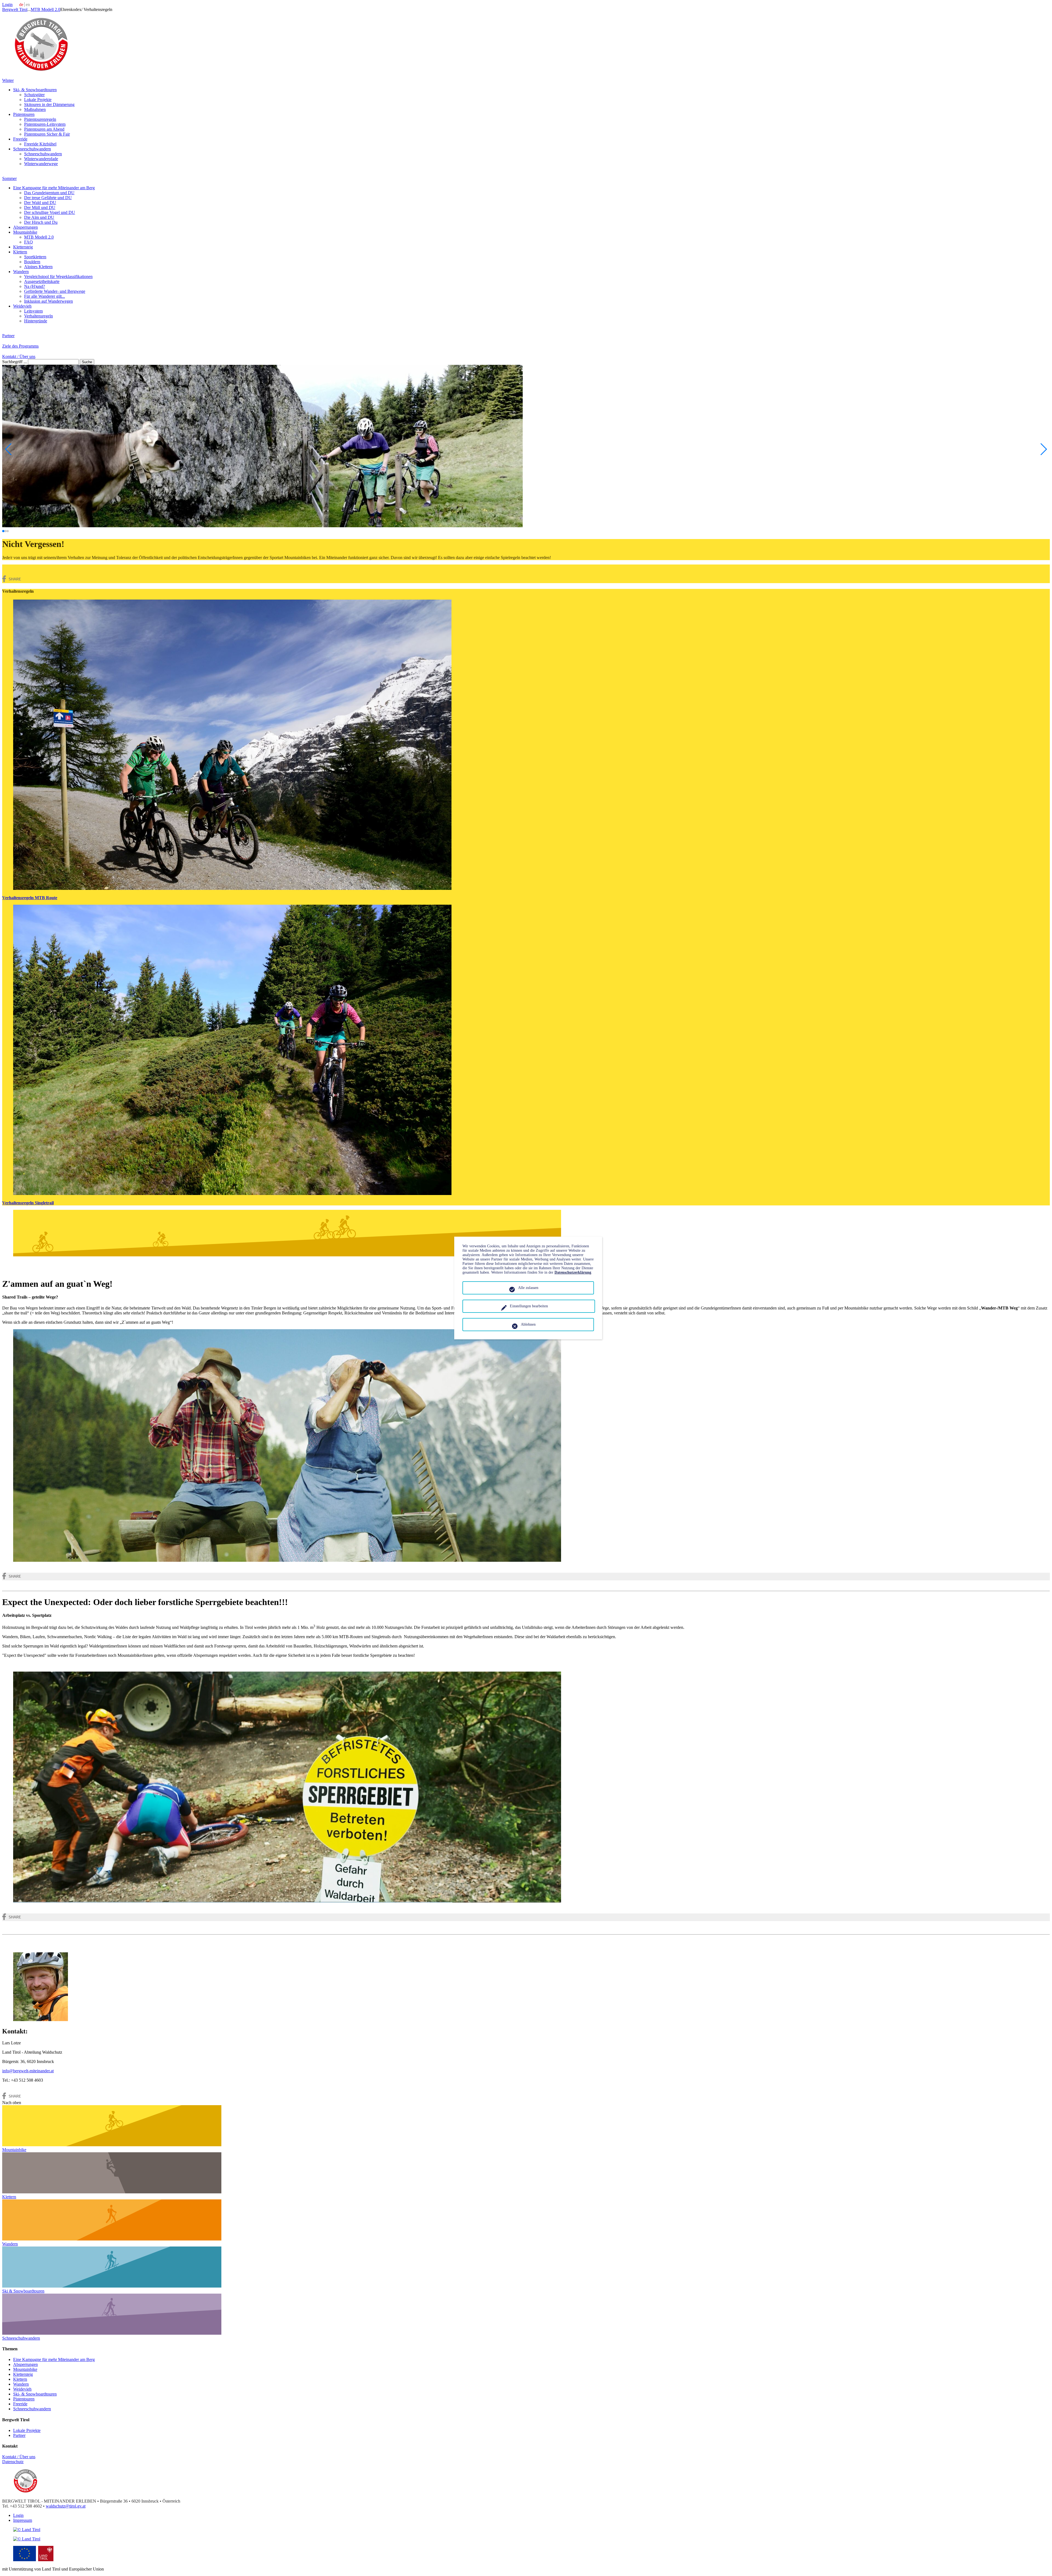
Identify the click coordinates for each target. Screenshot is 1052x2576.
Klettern (20, 252)
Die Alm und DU (39, 217)
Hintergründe (36, 321)
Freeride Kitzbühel (40, 144)
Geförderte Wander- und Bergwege (55, 291)
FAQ (28, 242)
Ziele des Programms (20, 346)
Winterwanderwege (41, 164)
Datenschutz (13, 2462)
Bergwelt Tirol (15, 9)
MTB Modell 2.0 (45, 9)
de (21, 5)
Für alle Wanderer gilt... (45, 296)
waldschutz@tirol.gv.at (66, 2506)
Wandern (21, 272)
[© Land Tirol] (41, 71)
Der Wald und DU (40, 203)
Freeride (20, 139)
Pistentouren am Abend (44, 129)
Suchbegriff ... (15, 362)
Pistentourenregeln (40, 119)
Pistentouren (24, 114)
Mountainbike (25, 232)
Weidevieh (22, 306)
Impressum (23, 2520)
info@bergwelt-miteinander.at (28, 2071)
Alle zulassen (528, 1288)
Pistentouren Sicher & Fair (47, 134)
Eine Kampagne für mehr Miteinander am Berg (54, 188)
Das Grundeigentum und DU (49, 193)
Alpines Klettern (38, 267)
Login (7, 5)
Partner (8, 336)
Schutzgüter (34, 95)
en (28, 5)
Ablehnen (528, 1324)
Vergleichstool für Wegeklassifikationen (58, 276)
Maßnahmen (35, 109)
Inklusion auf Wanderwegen (48, 301)
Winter (8, 80)
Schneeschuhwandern (32, 149)
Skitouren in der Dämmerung (49, 104)
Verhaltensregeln (38, 316)
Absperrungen (25, 227)
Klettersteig (23, 247)
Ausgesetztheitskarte (42, 281)
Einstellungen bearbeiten (529, 1306)
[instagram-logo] (27, 2539)
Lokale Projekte (38, 100)
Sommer (9, 178)
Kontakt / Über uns (19, 356)
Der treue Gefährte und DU (48, 198)
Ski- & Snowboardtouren (35, 90)
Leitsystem (33, 311)
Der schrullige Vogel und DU (50, 212)
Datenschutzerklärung (573, 1272)
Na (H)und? (35, 286)
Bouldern (32, 262)
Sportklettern (35, 257)
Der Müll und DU (40, 207)
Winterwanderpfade (41, 159)
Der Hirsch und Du (41, 222)
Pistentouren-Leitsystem (45, 124)
